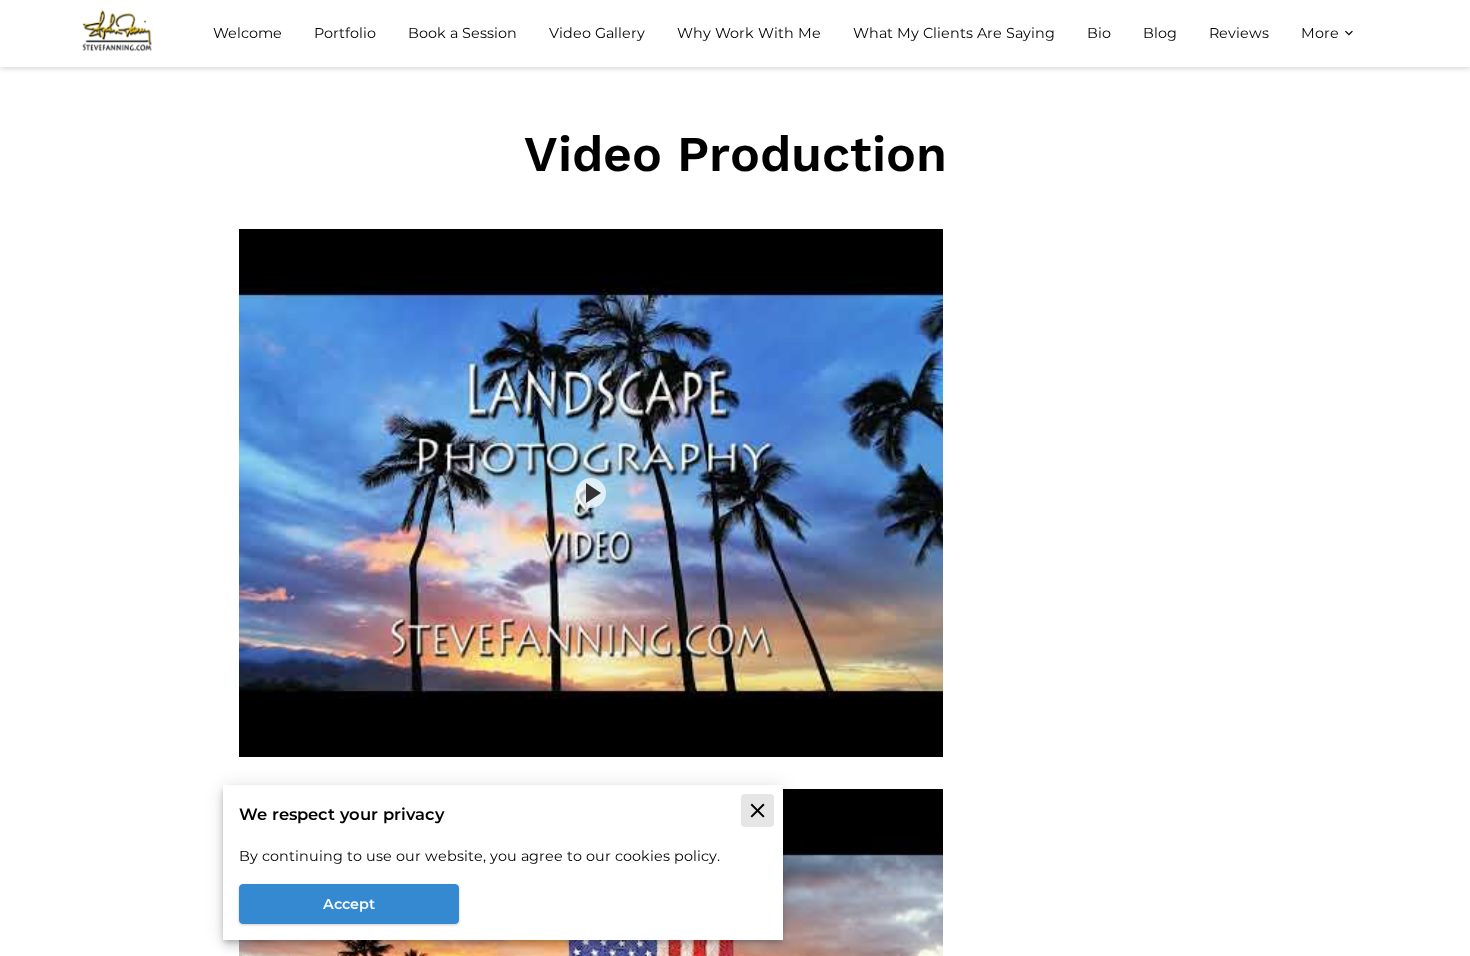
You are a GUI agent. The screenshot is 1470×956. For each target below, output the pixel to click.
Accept (349, 904)
